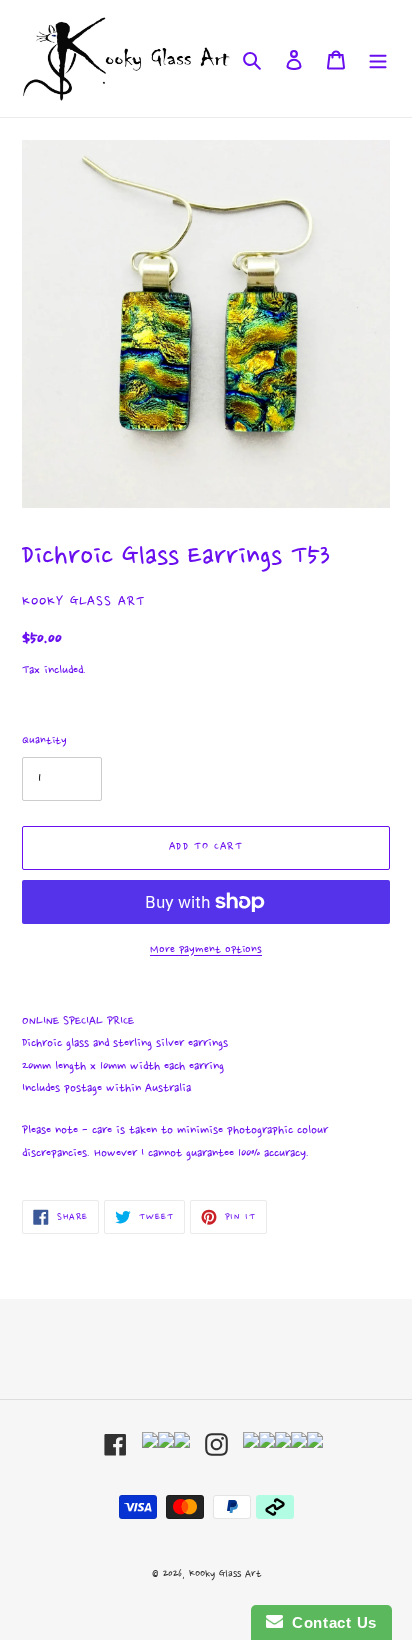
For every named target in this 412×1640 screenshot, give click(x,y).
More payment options (206, 950)
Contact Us (330, 1622)
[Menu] (378, 58)
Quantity (44, 741)
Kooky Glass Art (225, 1574)
